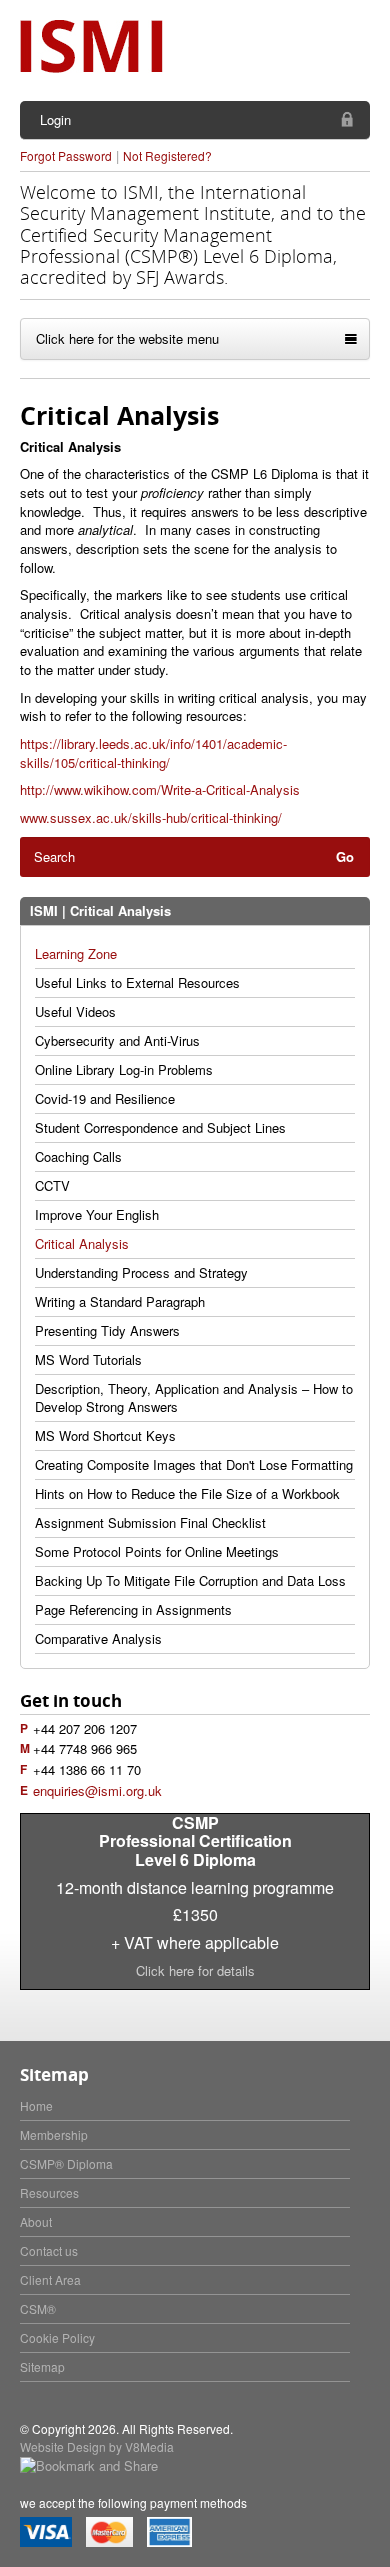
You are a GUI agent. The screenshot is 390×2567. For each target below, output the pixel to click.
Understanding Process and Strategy (141, 1272)
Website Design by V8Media (97, 2446)
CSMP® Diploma (66, 2163)
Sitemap (42, 2366)
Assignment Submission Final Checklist (150, 1522)
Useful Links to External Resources (137, 982)
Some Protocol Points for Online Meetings (157, 1551)
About (36, 2221)
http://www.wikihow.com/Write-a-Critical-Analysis (160, 789)
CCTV (52, 1185)
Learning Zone (76, 953)
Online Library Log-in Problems (124, 1069)
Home (36, 2105)
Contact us (49, 2250)
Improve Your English (97, 1214)
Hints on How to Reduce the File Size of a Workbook (187, 1493)
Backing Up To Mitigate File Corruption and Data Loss (190, 1580)
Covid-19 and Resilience (105, 1098)
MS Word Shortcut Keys (105, 1435)
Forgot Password (66, 155)
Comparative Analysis (98, 1638)
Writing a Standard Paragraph (120, 1301)
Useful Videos (75, 1011)
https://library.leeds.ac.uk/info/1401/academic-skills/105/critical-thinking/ (153, 753)
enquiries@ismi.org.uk (97, 1790)
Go (345, 856)
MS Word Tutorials (88, 1359)
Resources (49, 2192)
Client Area (50, 2279)
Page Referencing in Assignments (133, 1609)
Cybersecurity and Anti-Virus (117, 1040)
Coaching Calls (78, 1156)
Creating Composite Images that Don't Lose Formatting (194, 1464)
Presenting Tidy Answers (107, 1330)
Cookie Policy (57, 2337)
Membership (54, 2134)
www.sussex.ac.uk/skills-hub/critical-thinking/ (153, 817)
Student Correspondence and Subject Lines (160, 1127)
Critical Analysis (82, 1243)
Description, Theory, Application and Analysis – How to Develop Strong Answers (194, 1397)
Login (55, 119)
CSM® (38, 2308)
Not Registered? (167, 155)
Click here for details (195, 1970)
